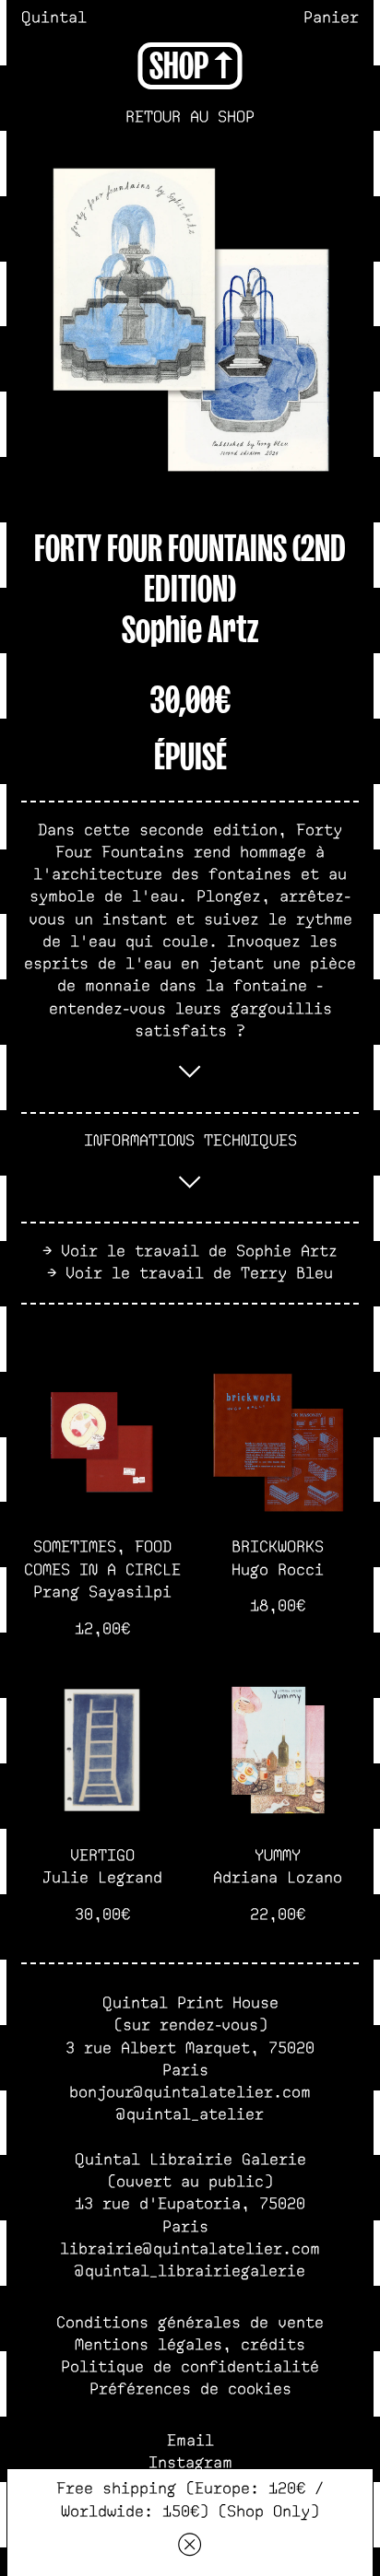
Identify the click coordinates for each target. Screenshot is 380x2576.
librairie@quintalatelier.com (190, 2249)
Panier (331, 18)
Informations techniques (190, 1141)
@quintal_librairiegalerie (190, 2272)
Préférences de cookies (190, 2389)
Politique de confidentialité (190, 2367)
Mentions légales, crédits (190, 2345)
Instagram (190, 2463)
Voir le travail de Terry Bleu (199, 1274)
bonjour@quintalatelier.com (190, 2093)
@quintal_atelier (190, 2115)
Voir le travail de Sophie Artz (199, 1252)
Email (190, 2441)
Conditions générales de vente (190, 2323)
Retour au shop (190, 117)
